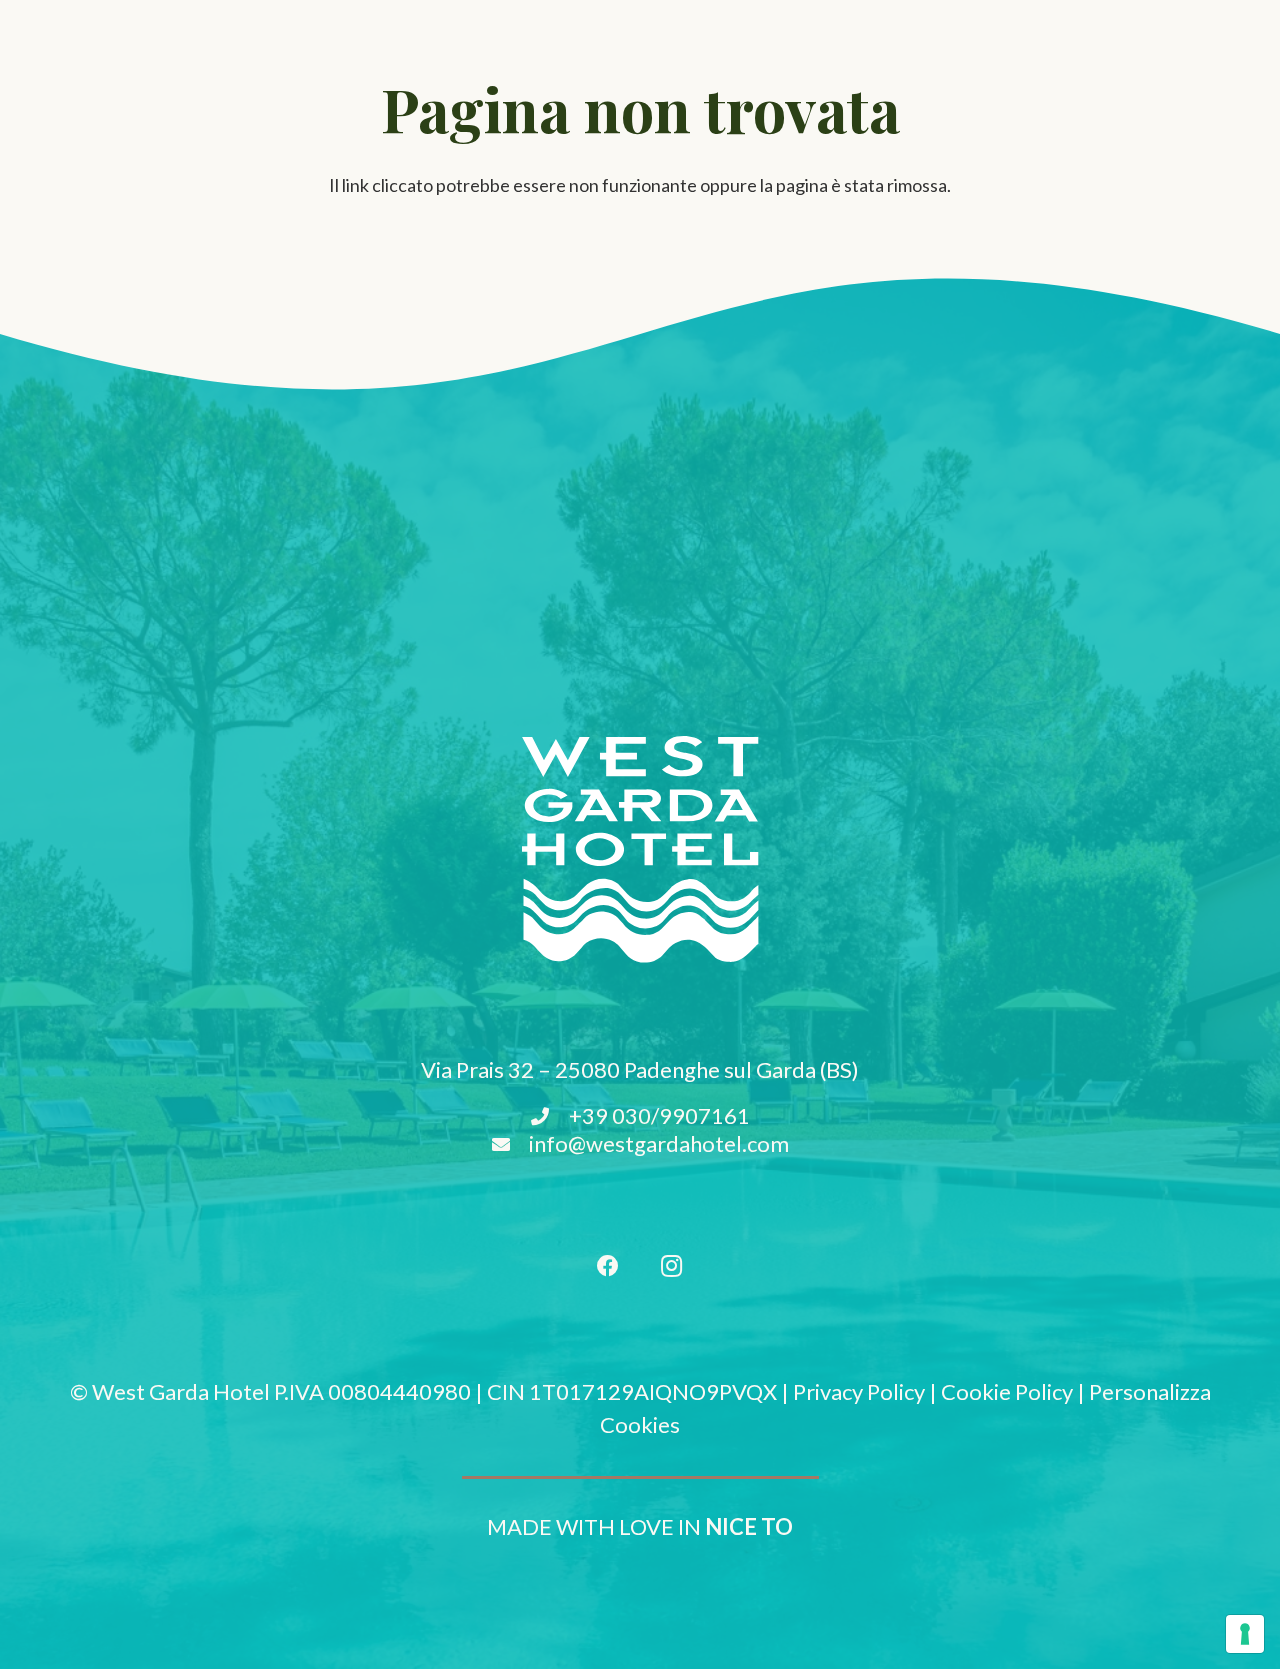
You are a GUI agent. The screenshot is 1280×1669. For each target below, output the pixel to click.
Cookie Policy (1007, 1391)
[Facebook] (608, 1266)
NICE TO (749, 1526)
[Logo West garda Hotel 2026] (640, 849)
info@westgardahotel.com (659, 1143)
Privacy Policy (859, 1391)
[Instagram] (671, 1266)
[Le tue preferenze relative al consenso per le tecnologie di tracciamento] (1245, 1634)
